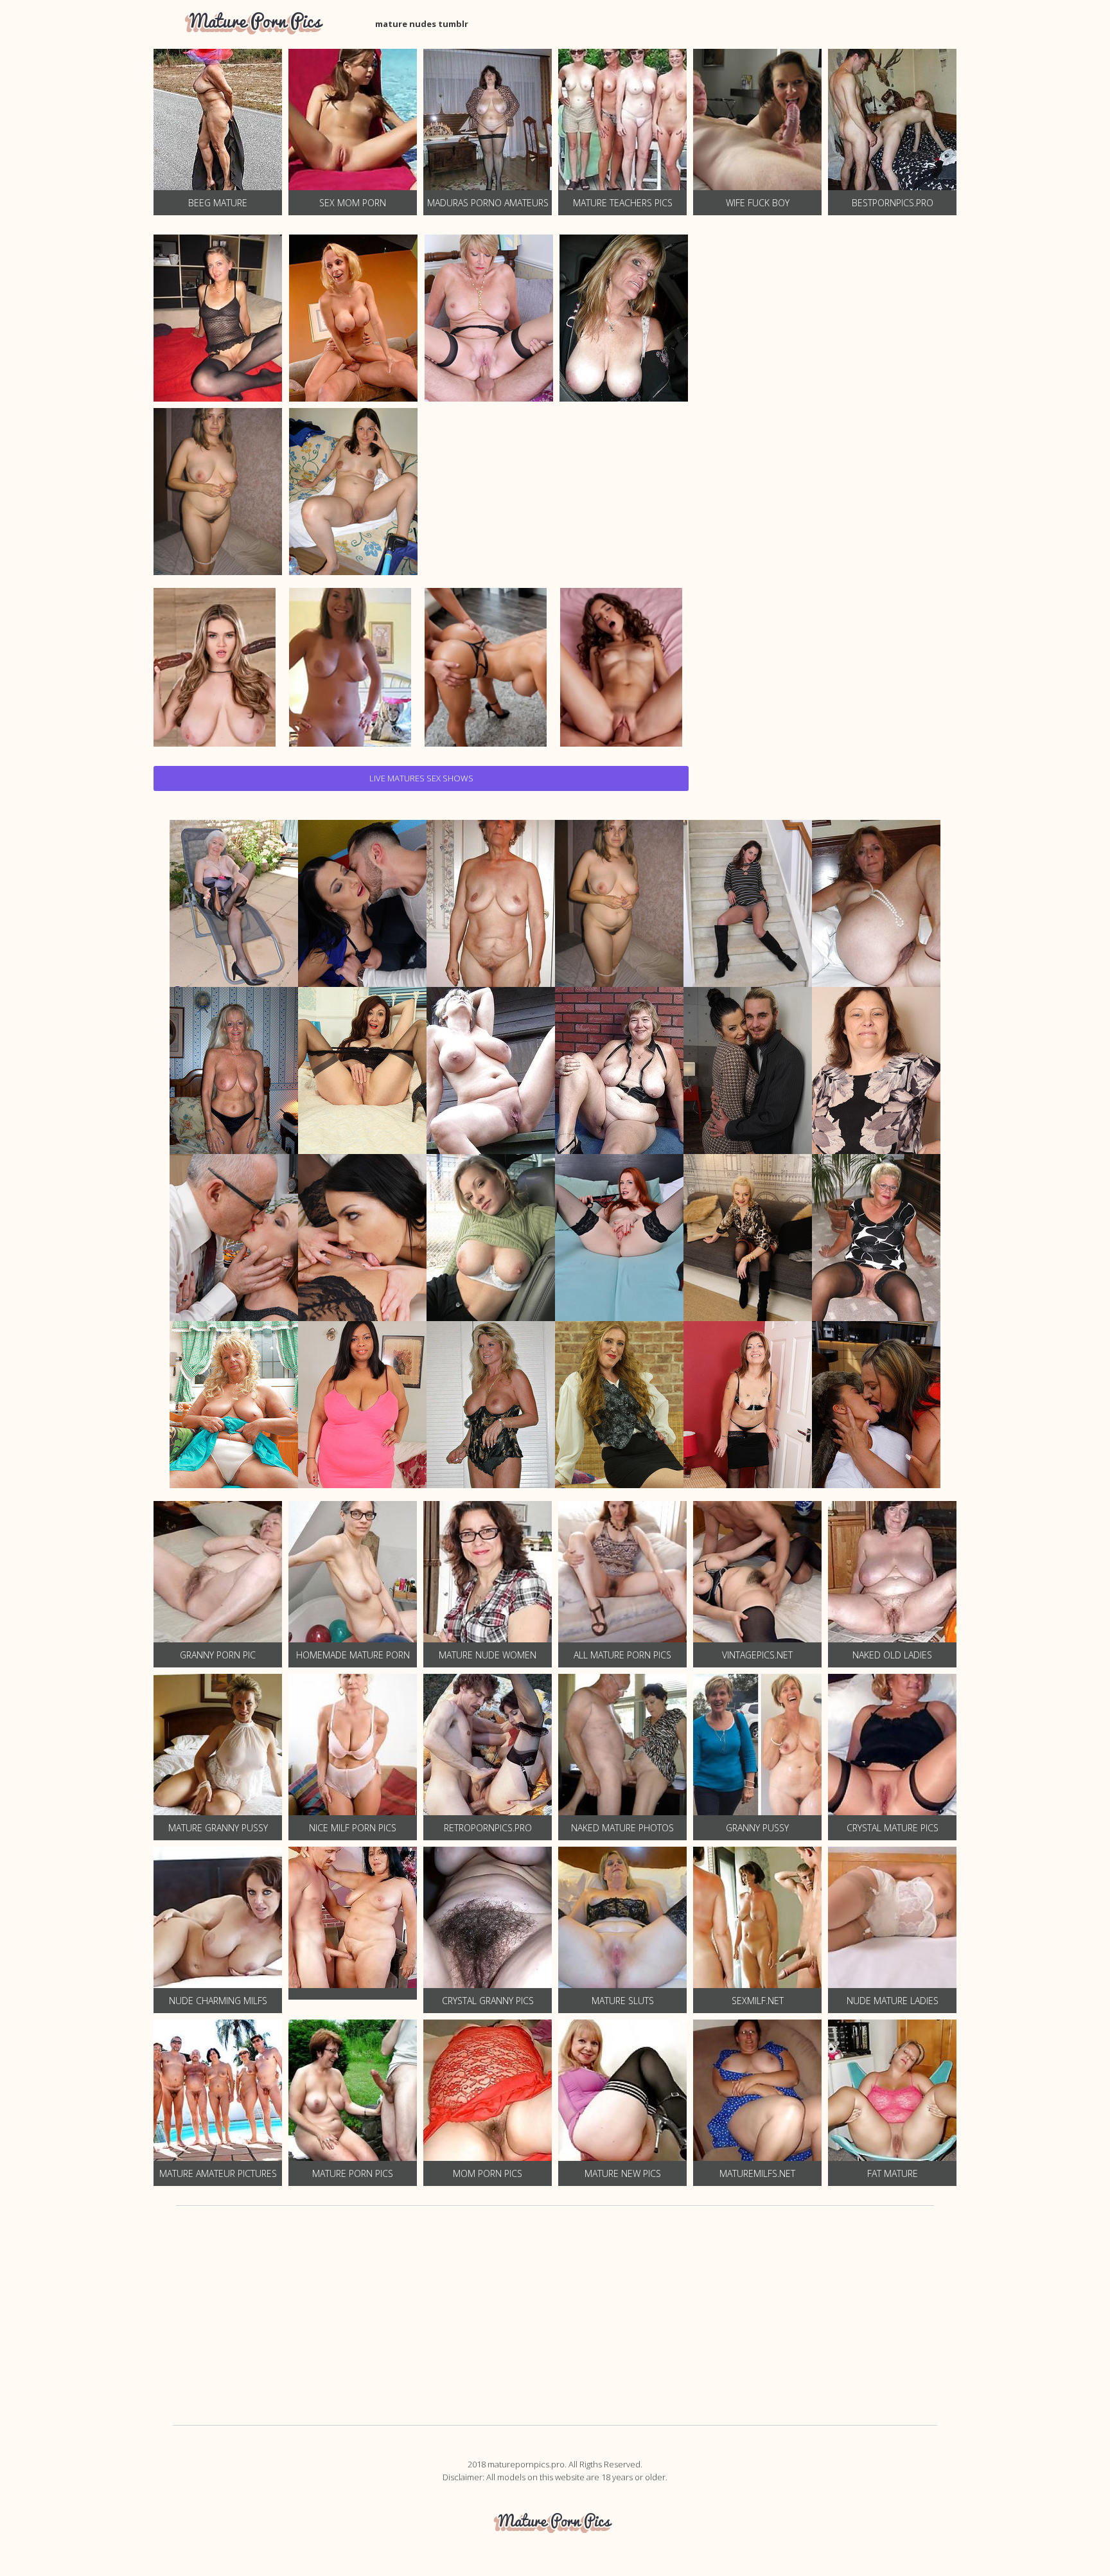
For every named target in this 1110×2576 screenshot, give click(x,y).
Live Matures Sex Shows (421, 778)
